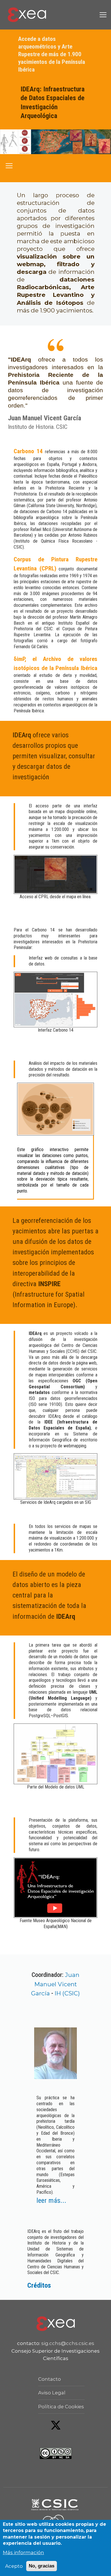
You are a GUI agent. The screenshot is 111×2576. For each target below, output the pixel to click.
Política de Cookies (61, 2407)
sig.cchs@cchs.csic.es (68, 2343)
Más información (23, 2552)
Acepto (14, 2566)
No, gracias (42, 2566)
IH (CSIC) (67, 1993)
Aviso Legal (52, 2393)
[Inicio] (27, 15)
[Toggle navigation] (103, 15)
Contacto (50, 2379)
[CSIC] (56, 2504)
